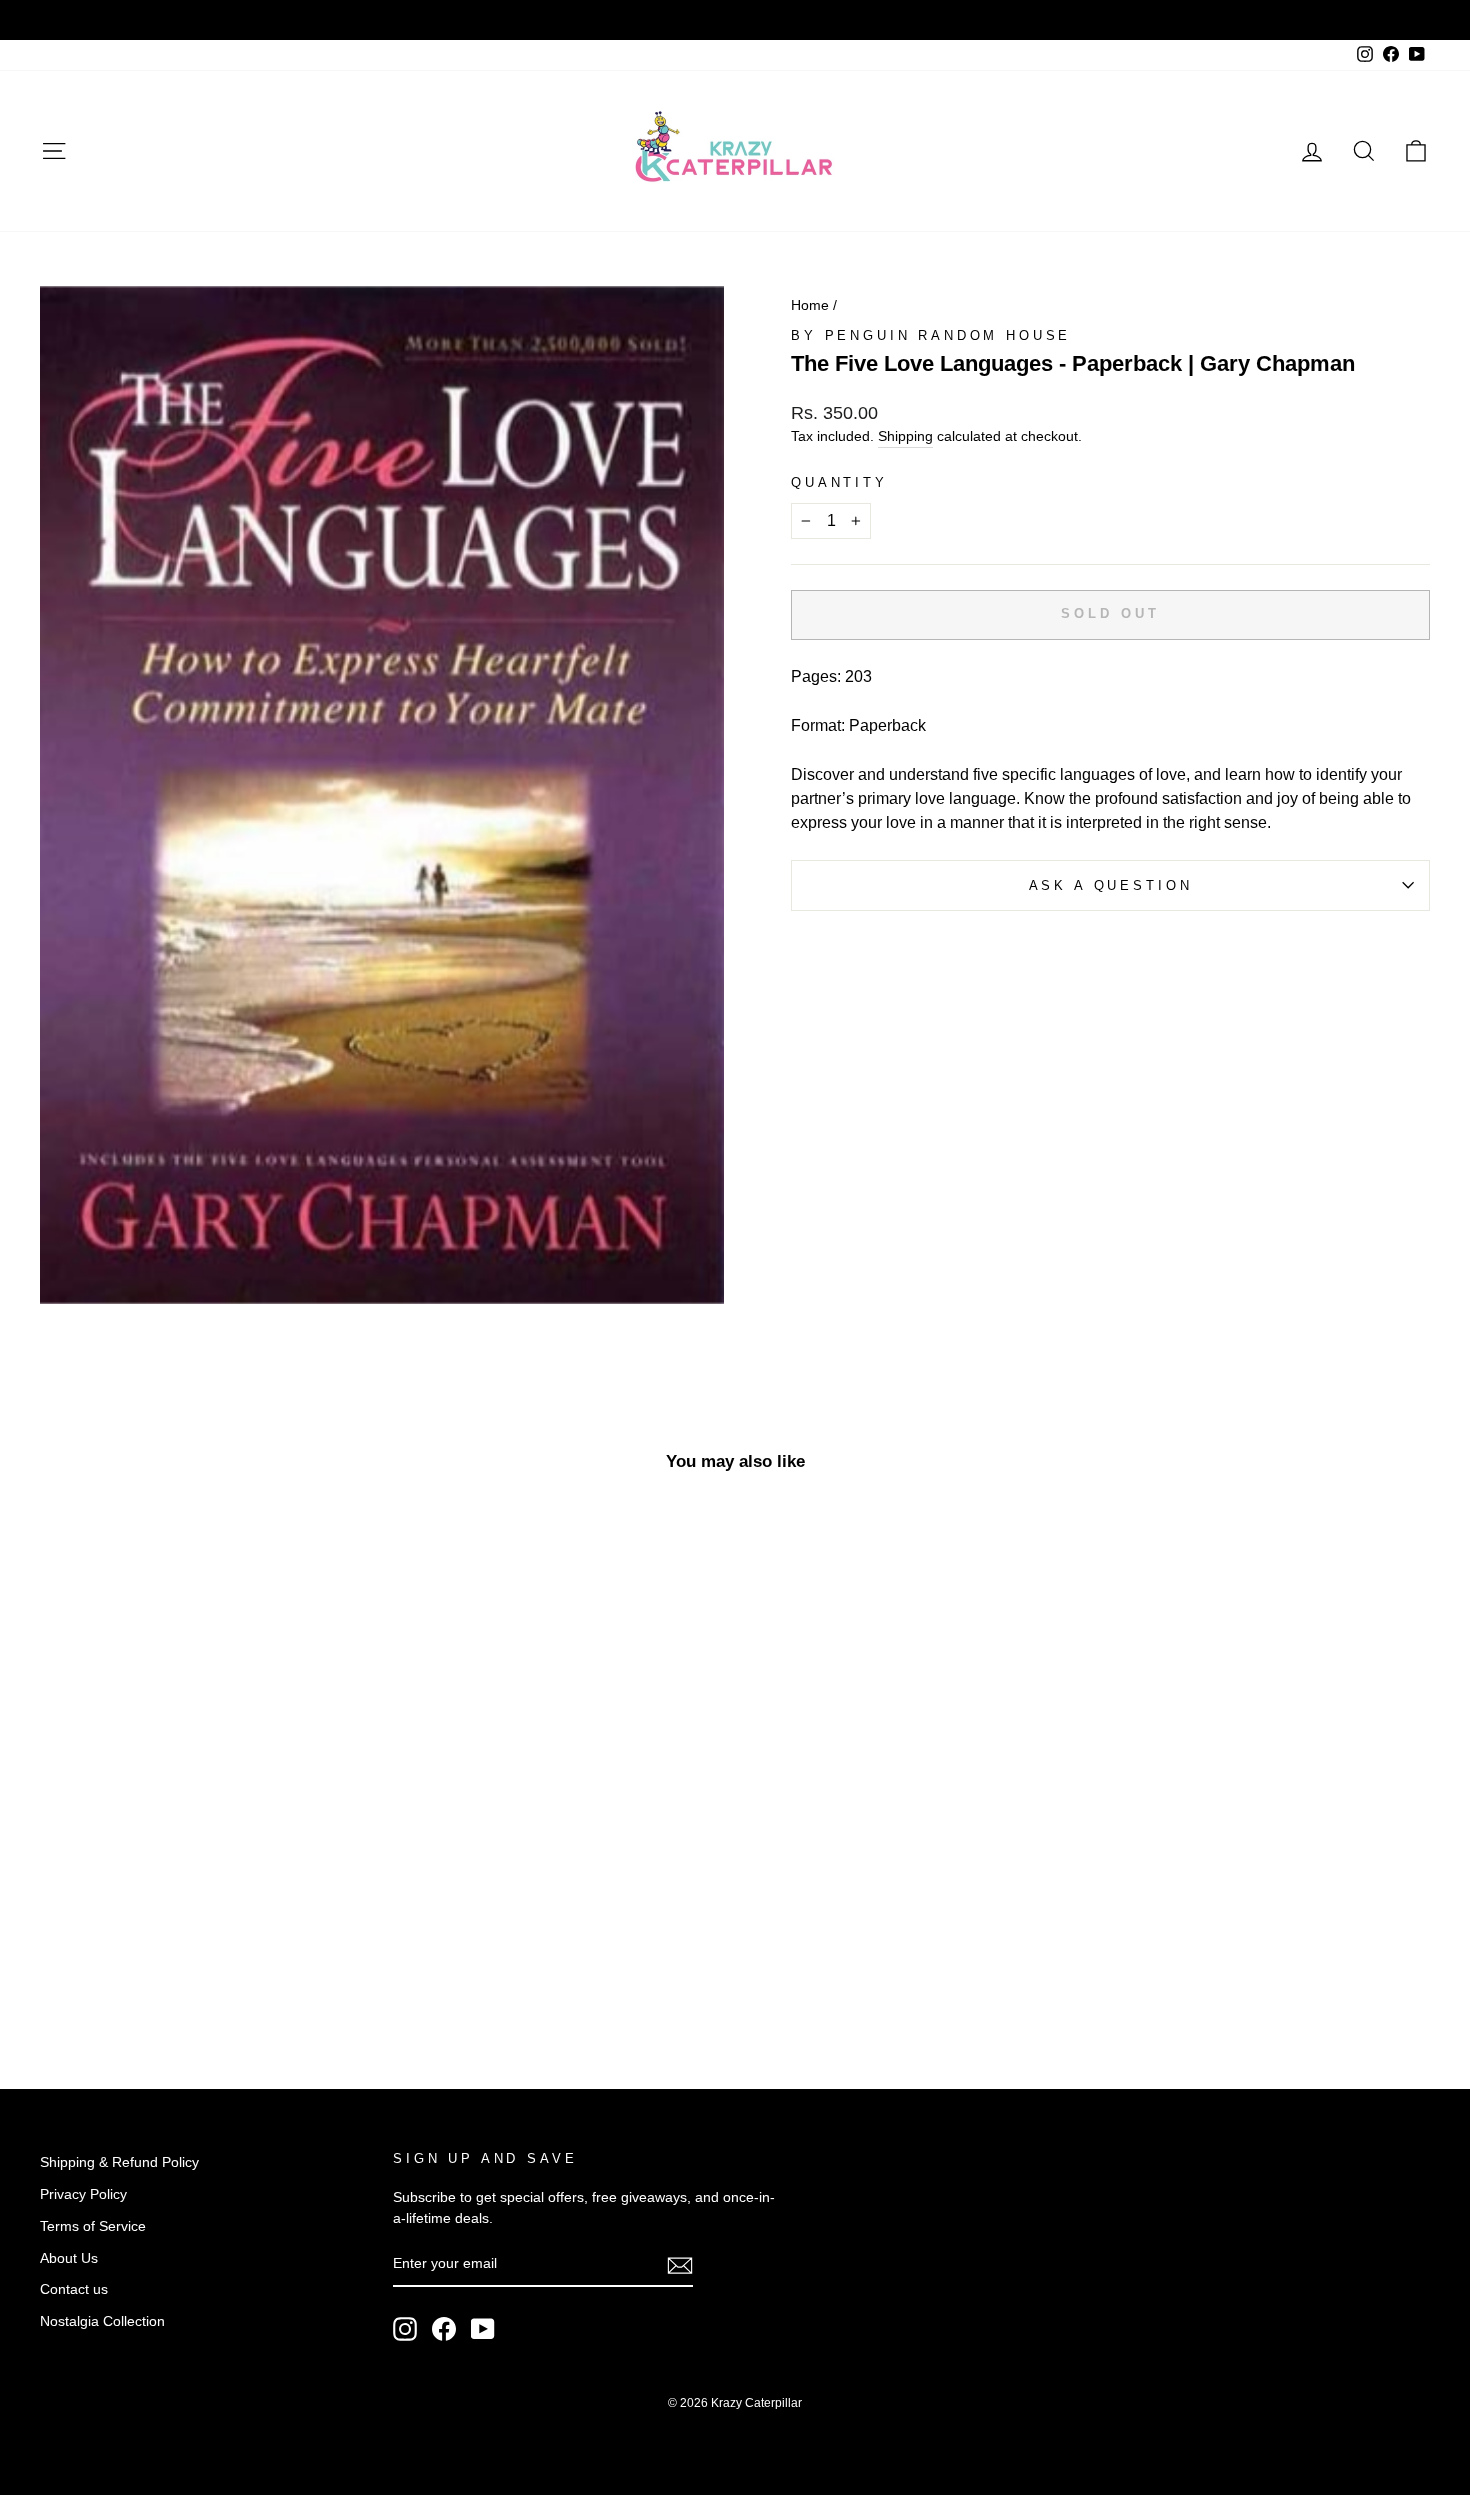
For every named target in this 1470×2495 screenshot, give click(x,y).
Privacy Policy (83, 2194)
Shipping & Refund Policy (119, 2162)
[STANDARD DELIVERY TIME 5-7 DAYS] (735, 20)
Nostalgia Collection (102, 2321)
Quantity (839, 482)
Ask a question (1111, 885)
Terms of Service (93, 2226)
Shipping (905, 436)
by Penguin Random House (931, 335)
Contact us (74, 2289)
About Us (69, 2258)
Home (810, 305)
